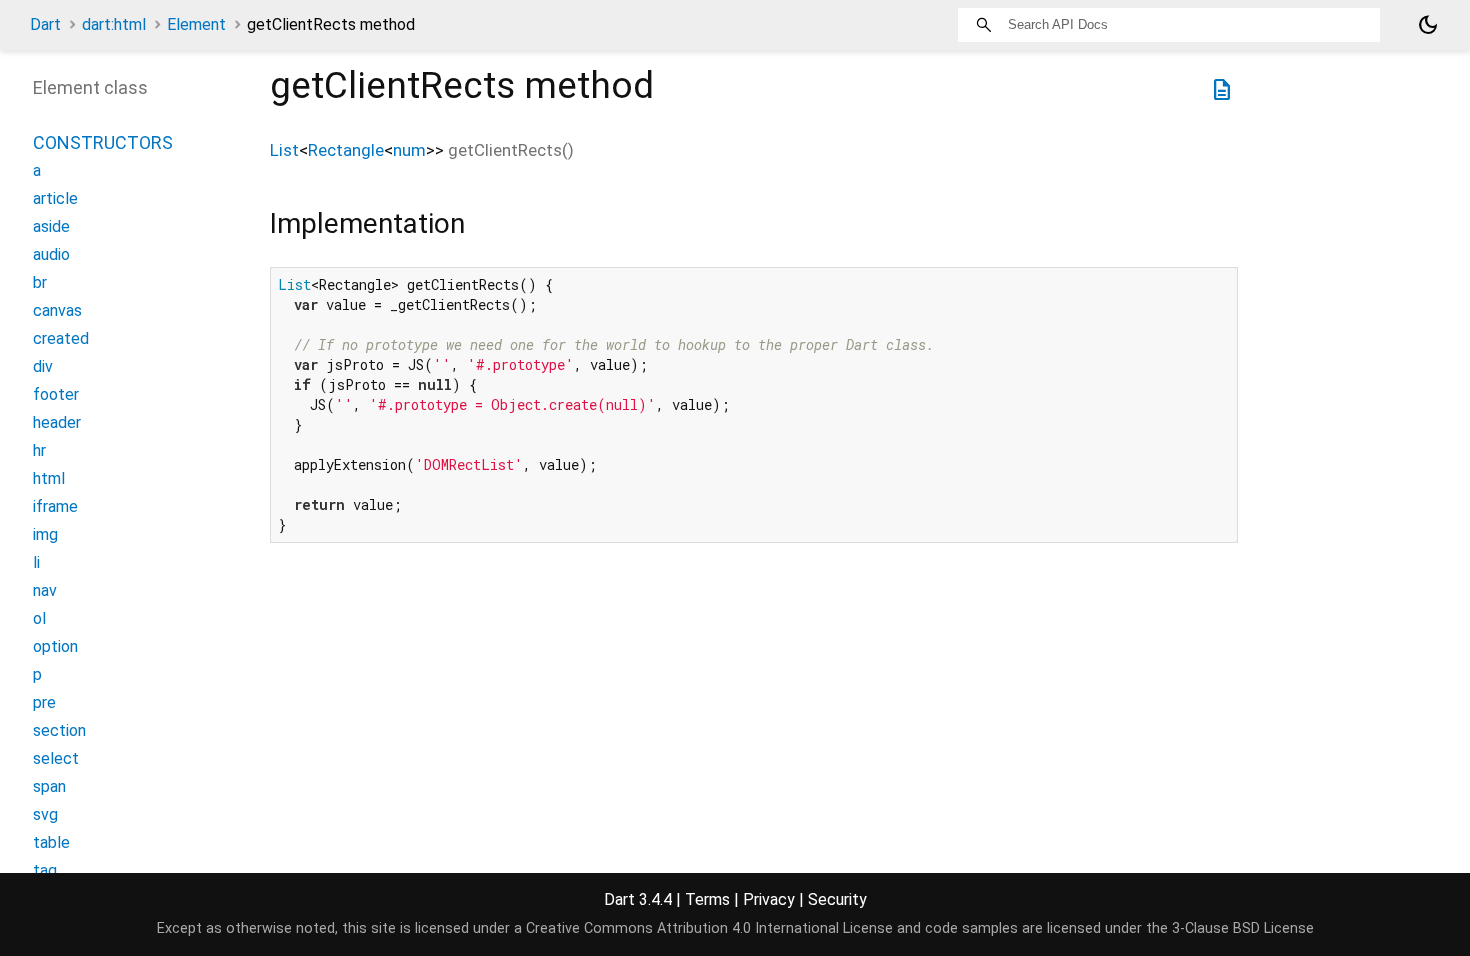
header (57, 422)
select (56, 758)
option (55, 646)
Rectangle (346, 150)
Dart (45, 24)
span (49, 786)
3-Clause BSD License (1243, 928)
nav (45, 590)
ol (39, 618)
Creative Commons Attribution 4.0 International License (709, 928)
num (409, 150)
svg (45, 814)
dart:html (114, 24)
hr (39, 450)
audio (51, 254)
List (284, 150)
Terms (707, 899)
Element (196, 24)
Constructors (103, 142)
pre (44, 702)
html (49, 478)
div (43, 366)
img (45, 534)
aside (51, 226)
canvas (57, 310)
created (61, 338)
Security (837, 899)
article (55, 198)
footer (56, 394)
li (36, 562)
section (59, 730)
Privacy (769, 899)
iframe (55, 506)
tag (45, 870)
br (40, 282)
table (51, 842)
